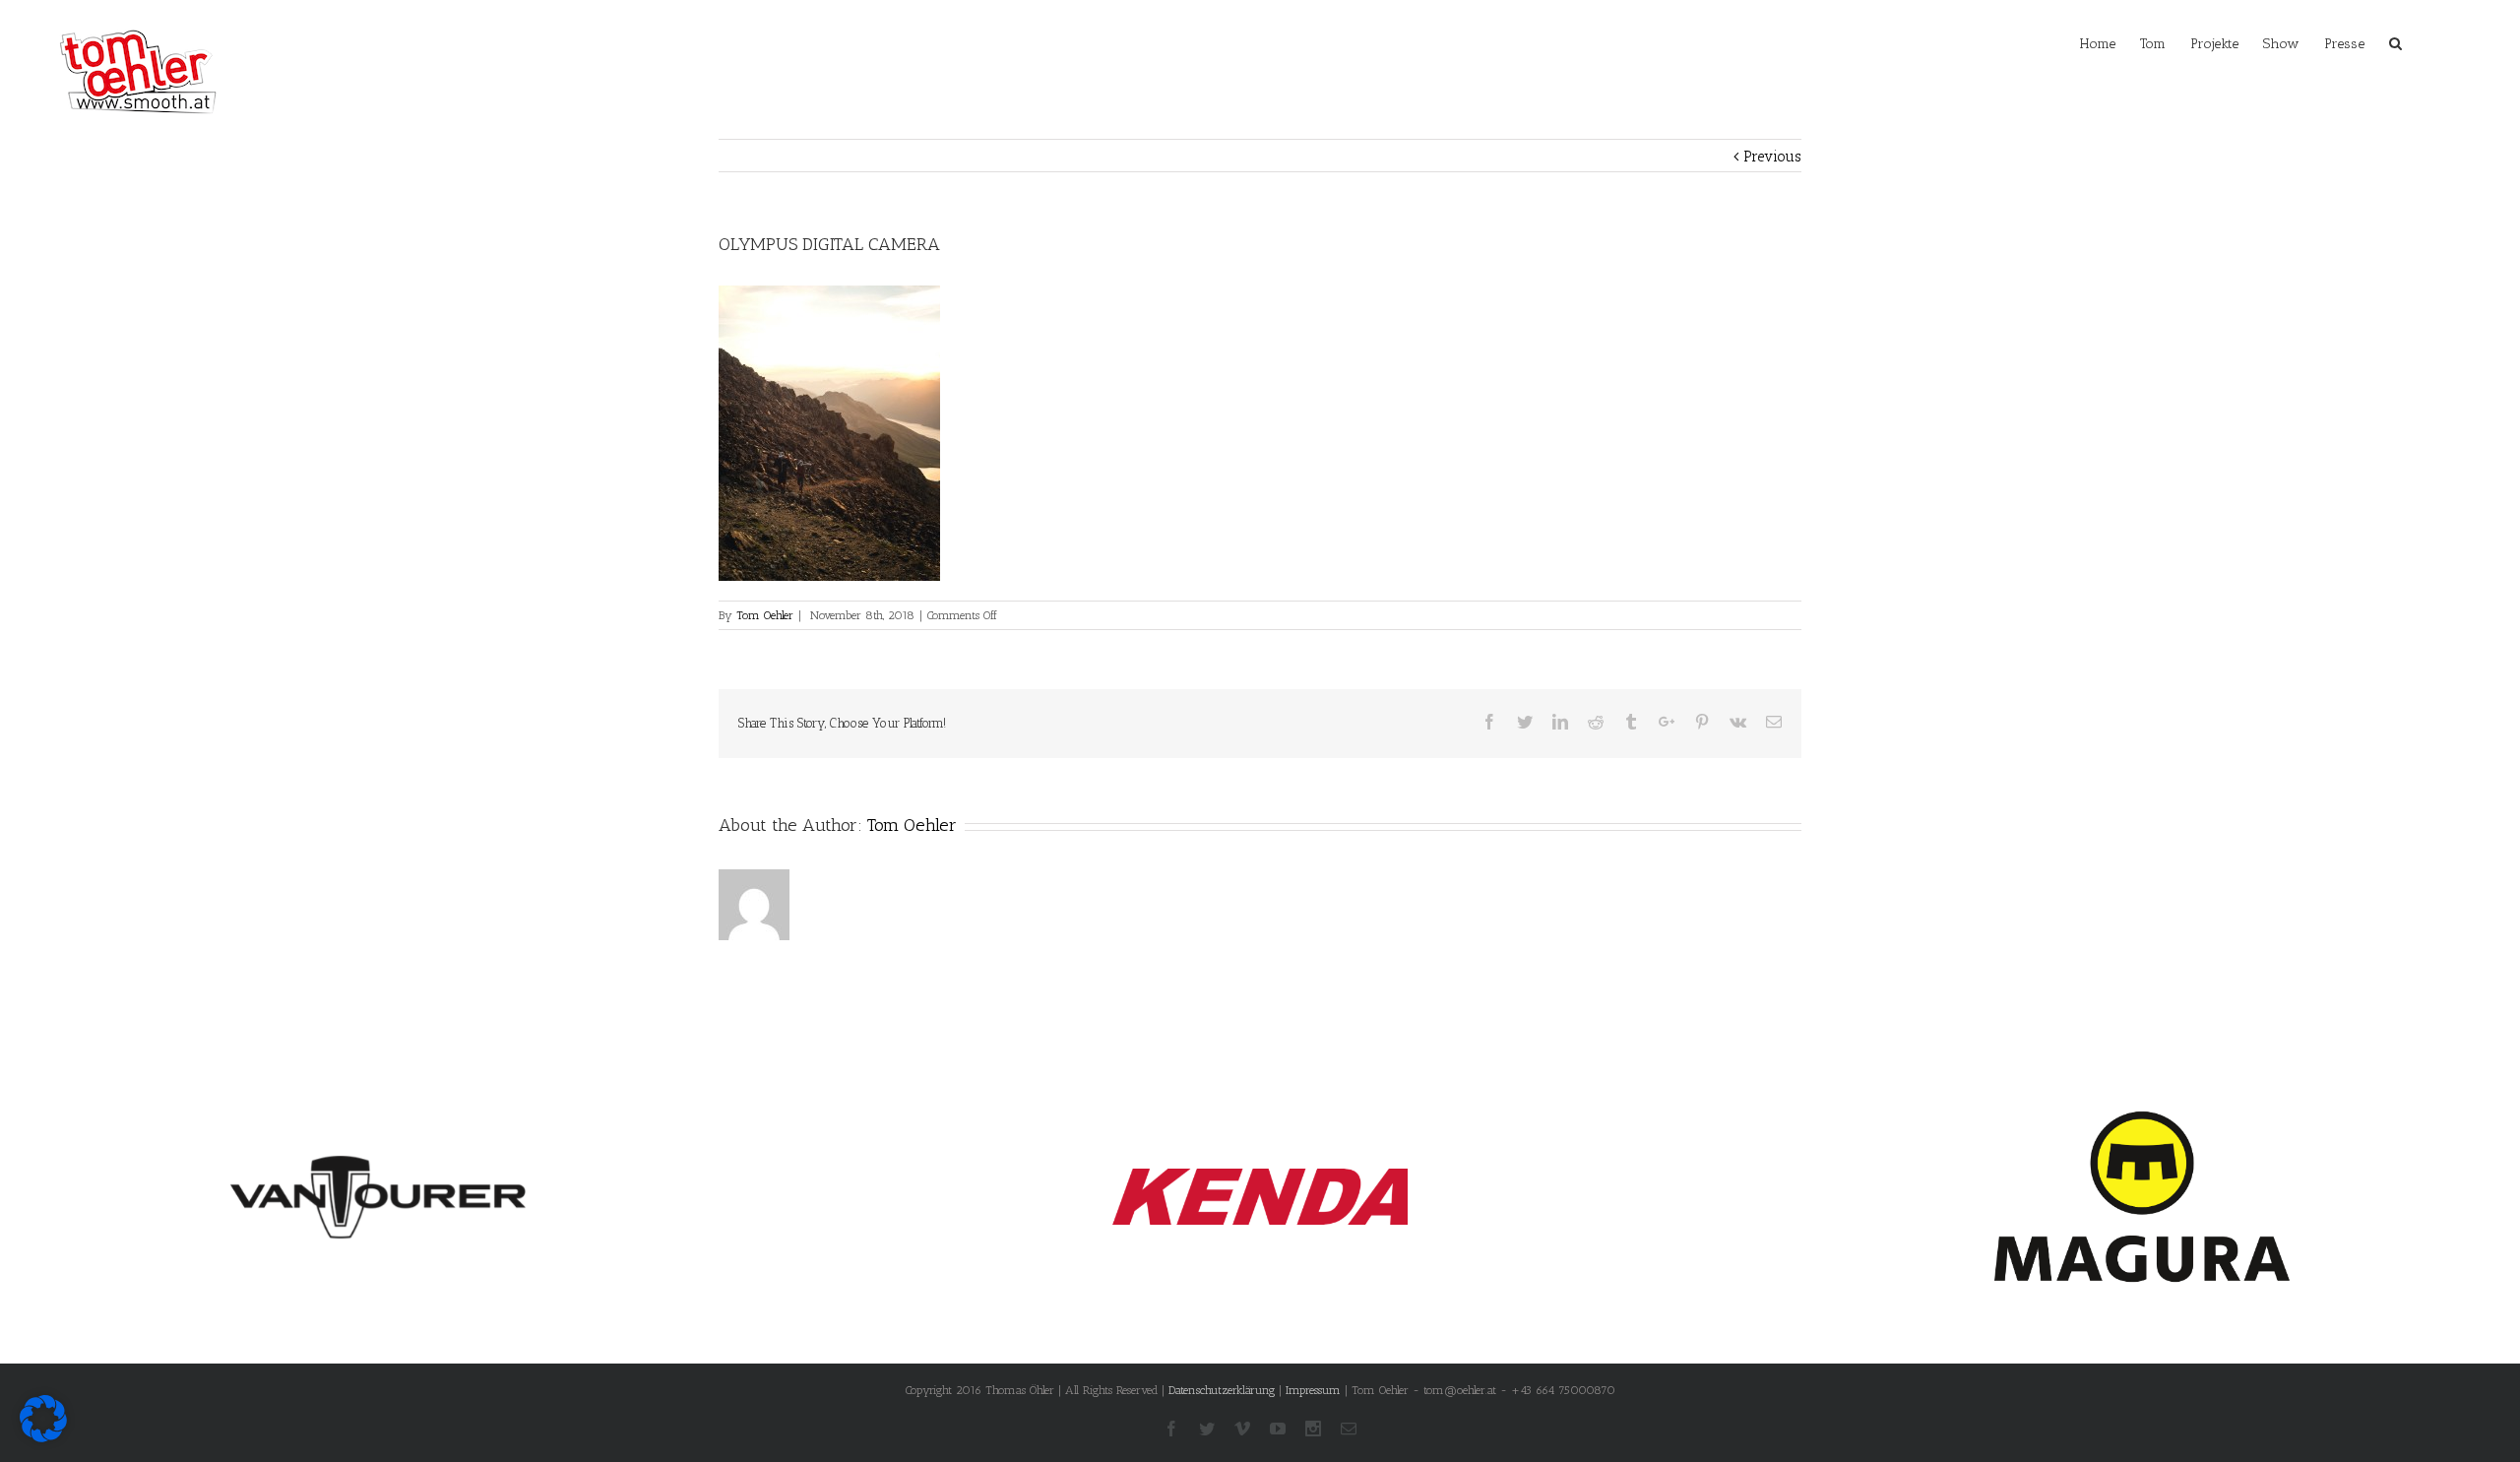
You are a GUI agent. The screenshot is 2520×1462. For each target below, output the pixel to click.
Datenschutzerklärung (1222, 1390)
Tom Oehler (765, 615)
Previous (1772, 157)
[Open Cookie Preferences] (43, 1437)
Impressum (1313, 1390)
